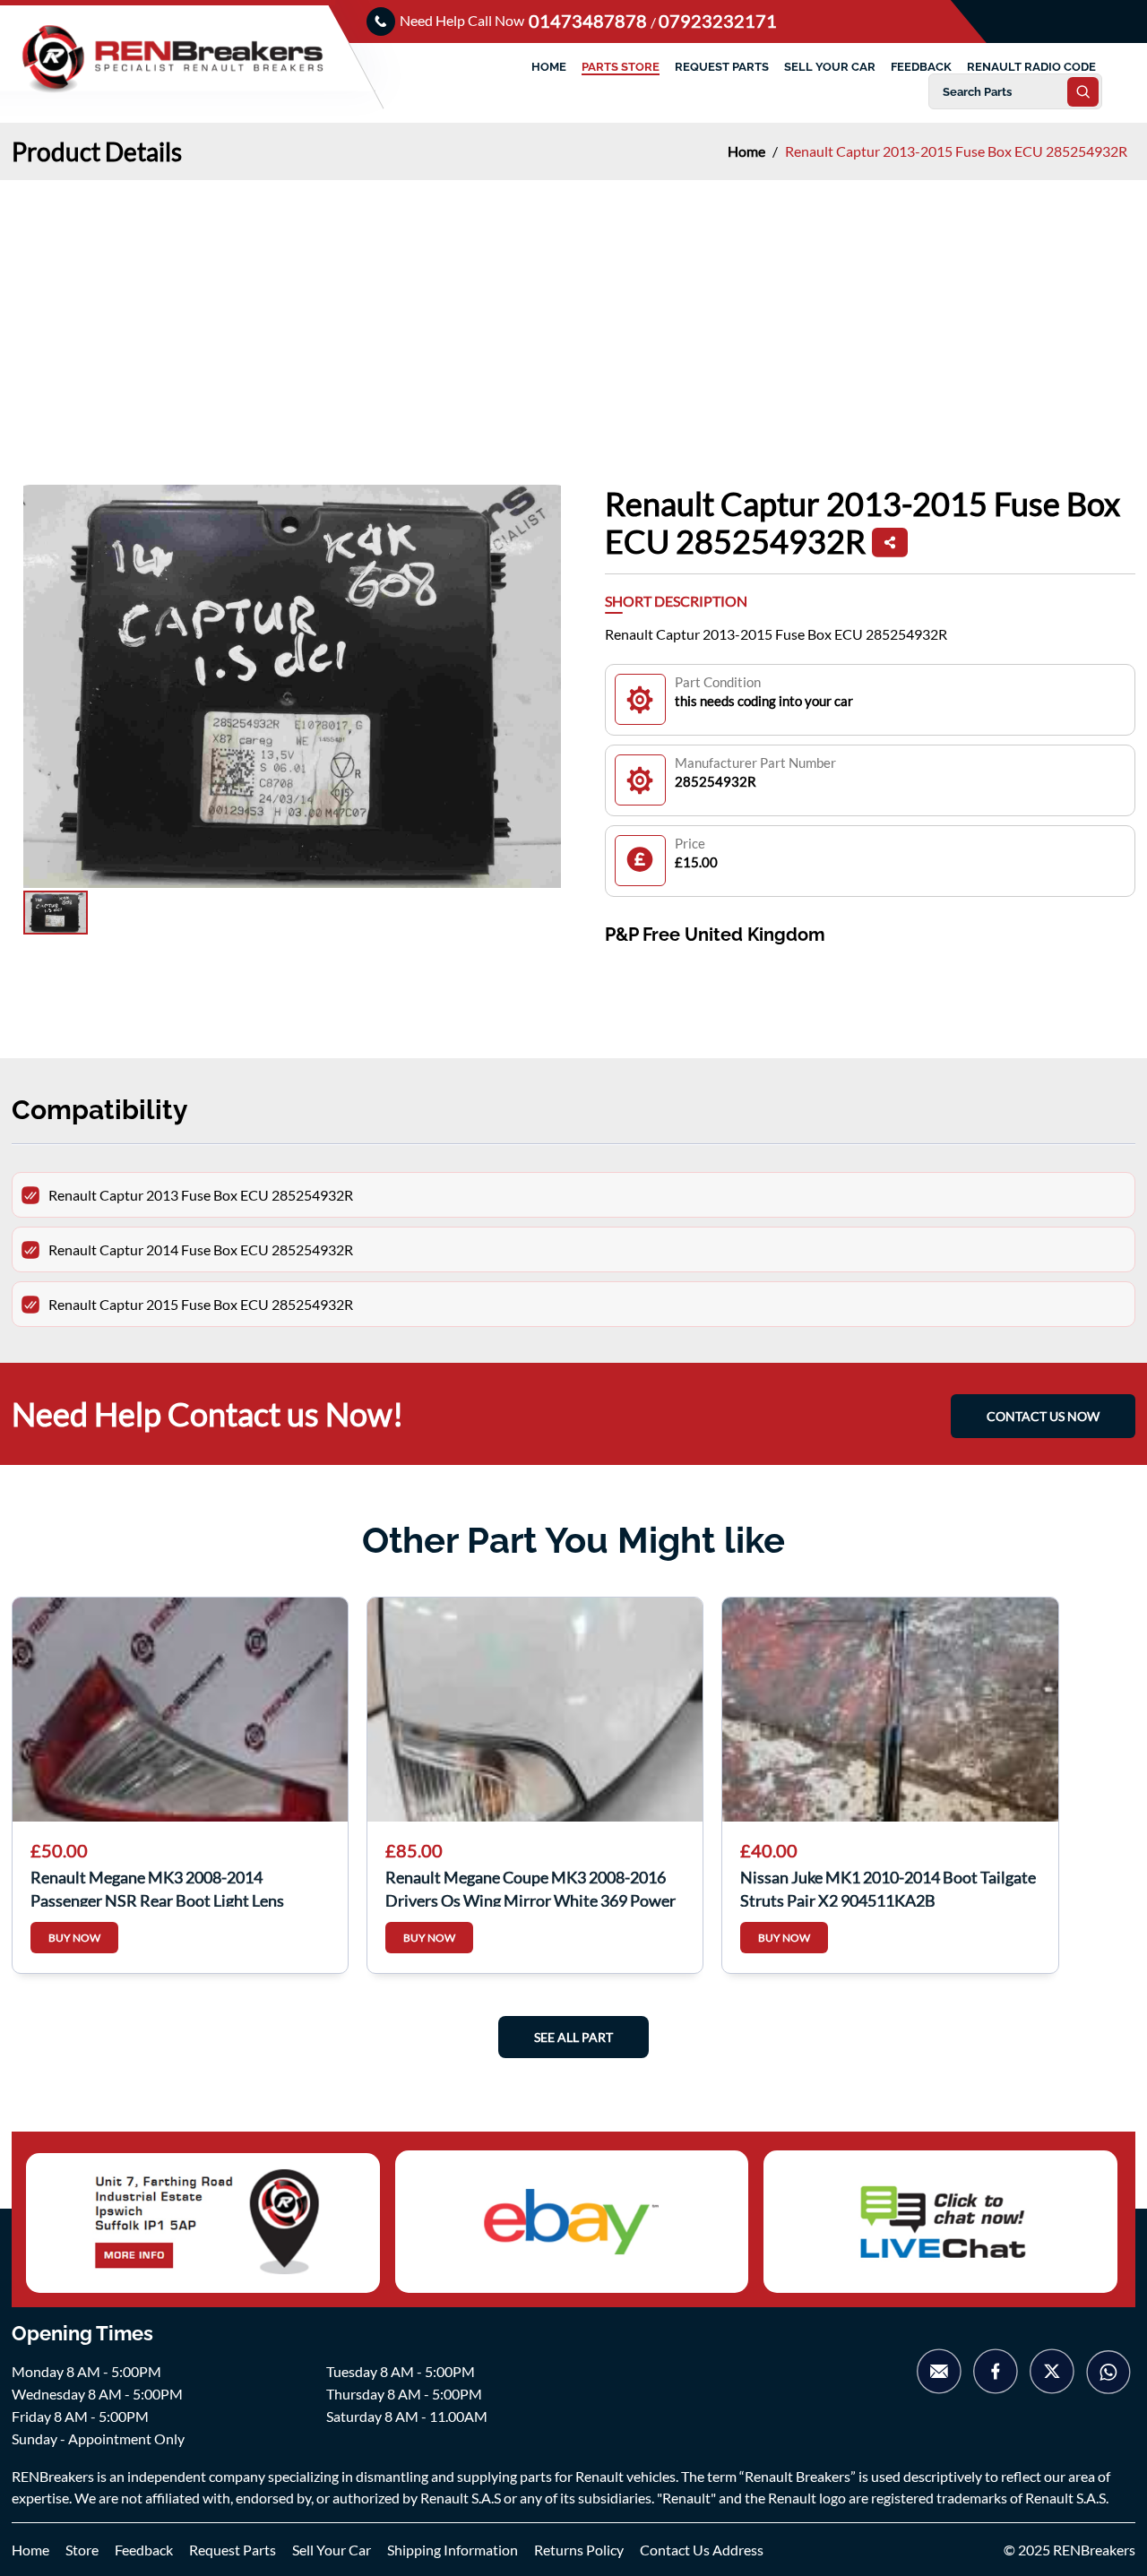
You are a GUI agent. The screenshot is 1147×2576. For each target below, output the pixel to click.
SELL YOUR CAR (830, 67)
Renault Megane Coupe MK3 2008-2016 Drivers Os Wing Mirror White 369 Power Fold (530, 1887)
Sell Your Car (332, 2550)
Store (82, 2550)
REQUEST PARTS (722, 67)
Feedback (144, 2550)
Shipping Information (453, 2550)
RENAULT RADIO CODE (1031, 67)
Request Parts (233, 2550)
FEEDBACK (921, 67)
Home (748, 151)
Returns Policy (579, 2550)
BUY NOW (74, 1938)
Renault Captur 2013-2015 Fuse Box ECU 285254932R (956, 151)
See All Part (573, 2037)
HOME (549, 67)
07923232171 (718, 21)
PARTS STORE (621, 67)
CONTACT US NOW (1043, 1416)
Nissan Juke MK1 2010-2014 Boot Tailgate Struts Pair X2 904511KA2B (888, 1887)
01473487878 (590, 21)
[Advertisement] (573, 314)
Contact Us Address (702, 2550)
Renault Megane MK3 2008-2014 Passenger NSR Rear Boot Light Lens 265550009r (157, 1887)
